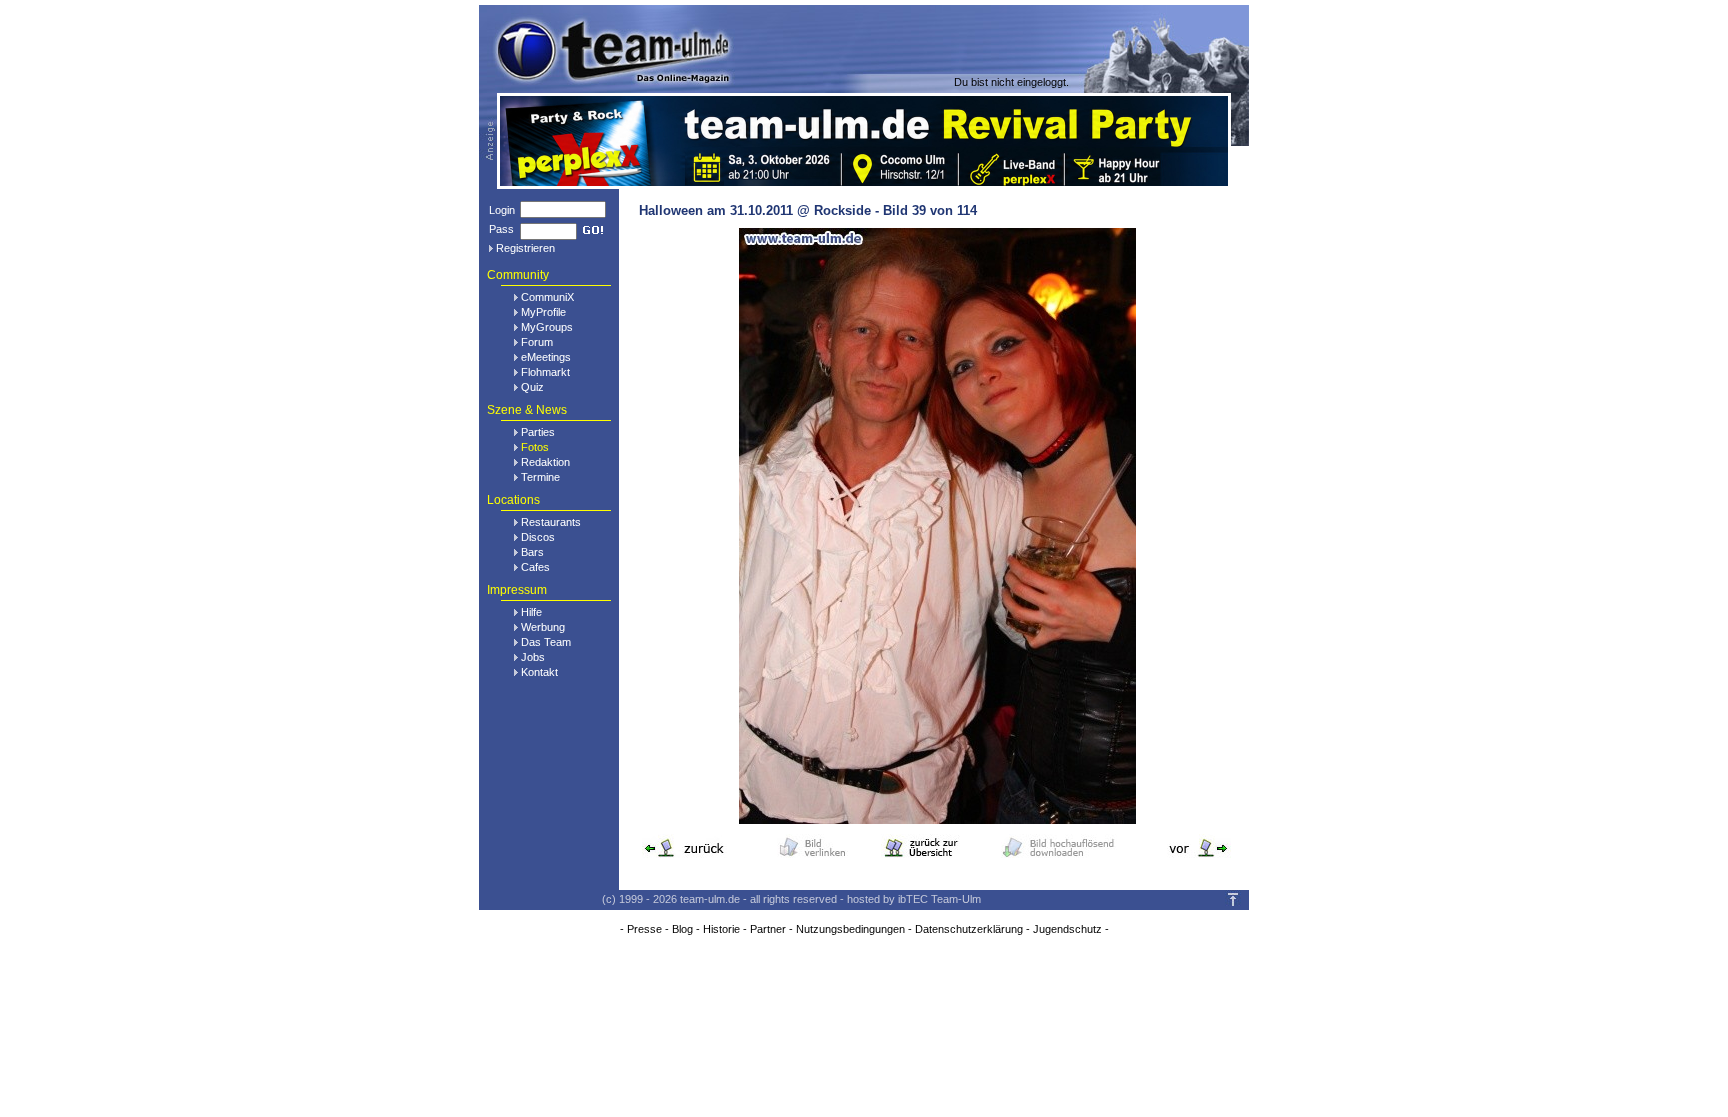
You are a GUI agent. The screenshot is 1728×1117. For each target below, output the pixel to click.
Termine (540, 477)
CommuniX (547, 297)
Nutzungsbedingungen (850, 929)
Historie (721, 929)
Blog (682, 929)
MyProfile (543, 312)
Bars (532, 552)
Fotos (535, 447)
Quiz (532, 387)
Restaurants (551, 522)
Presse (644, 929)
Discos (538, 537)
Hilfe (531, 612)
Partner (768, 929)
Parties (538, 432)
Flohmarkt (545, 372)
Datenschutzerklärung (969, 929)
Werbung (543, 627)
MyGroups (547, 327)
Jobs (533, 657)
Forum (537, 342)
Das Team (546, 642)
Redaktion (545, 462)
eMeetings (546, 357)
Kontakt (539, 672)
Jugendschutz (1067, 929)
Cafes (535, 567)
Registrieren (525, 248)
